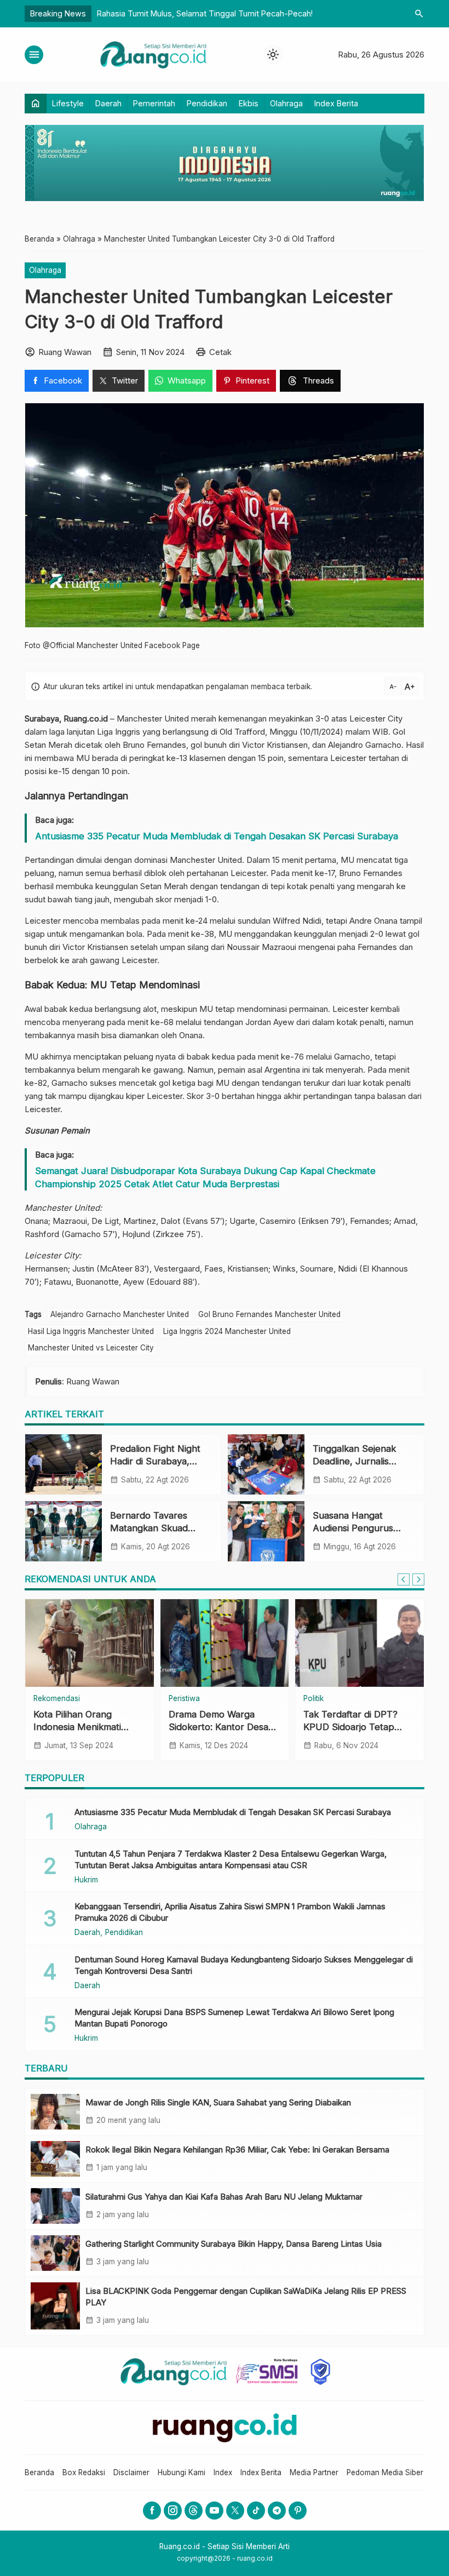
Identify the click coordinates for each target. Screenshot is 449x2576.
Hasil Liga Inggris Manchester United (91, 1331)
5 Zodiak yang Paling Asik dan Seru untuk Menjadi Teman (202, 13)
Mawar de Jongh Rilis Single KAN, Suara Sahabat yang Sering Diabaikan (218, 2102)
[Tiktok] (256, 2511)
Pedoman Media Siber (385, 2472)
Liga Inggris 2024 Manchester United (227, 1331)
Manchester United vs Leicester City (91, 1348)
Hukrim (86, 1880)
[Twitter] (235, 2511)
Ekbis (249, 103)
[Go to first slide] (418, 1579)
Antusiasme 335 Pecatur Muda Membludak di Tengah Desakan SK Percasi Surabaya (217, 836)
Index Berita (336, 103)
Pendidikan (207, 103)
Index (223, 2472)
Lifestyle (68, 103)
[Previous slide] (404, 1579)
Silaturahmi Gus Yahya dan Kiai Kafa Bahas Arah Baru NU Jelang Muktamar (224, 2197)
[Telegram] (277, 2511)
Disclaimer (131, 2472)
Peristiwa (184, 1699)
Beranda (39, 2472)
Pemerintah (154, 103)
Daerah (108, 103)
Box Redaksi (84, 2472)
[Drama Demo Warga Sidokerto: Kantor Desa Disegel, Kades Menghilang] (225, 1643)
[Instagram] (173, 2511)
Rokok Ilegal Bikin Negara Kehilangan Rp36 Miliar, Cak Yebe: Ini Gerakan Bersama (237, 2149)
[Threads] (194, 2511)
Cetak (220, 352)
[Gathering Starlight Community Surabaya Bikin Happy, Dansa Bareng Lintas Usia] (55, 2253)
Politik (313, 1699)
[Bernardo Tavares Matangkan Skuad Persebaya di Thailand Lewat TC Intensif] (64, 1531)
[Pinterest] (298, 2511)
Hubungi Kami (182, 2472)
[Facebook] (152, 2511)
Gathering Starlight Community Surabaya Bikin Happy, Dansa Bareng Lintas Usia (234, 2244)
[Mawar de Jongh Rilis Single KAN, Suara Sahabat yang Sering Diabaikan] (55, 2112)
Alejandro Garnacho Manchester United (120, 1314)
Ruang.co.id (86, 719)
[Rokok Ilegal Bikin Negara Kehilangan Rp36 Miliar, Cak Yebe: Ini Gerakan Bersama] (55, 2159)
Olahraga (286, 103)
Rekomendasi (57, 1699)
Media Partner (314, 2472)
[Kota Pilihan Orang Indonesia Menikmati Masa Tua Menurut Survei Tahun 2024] (90, 1643)
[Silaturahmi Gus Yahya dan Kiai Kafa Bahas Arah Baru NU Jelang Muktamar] (55, 2206)
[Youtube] (214, 2511)
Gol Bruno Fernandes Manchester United (269, 1314)
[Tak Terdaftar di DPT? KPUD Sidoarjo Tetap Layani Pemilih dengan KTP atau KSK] (359, 1643)
